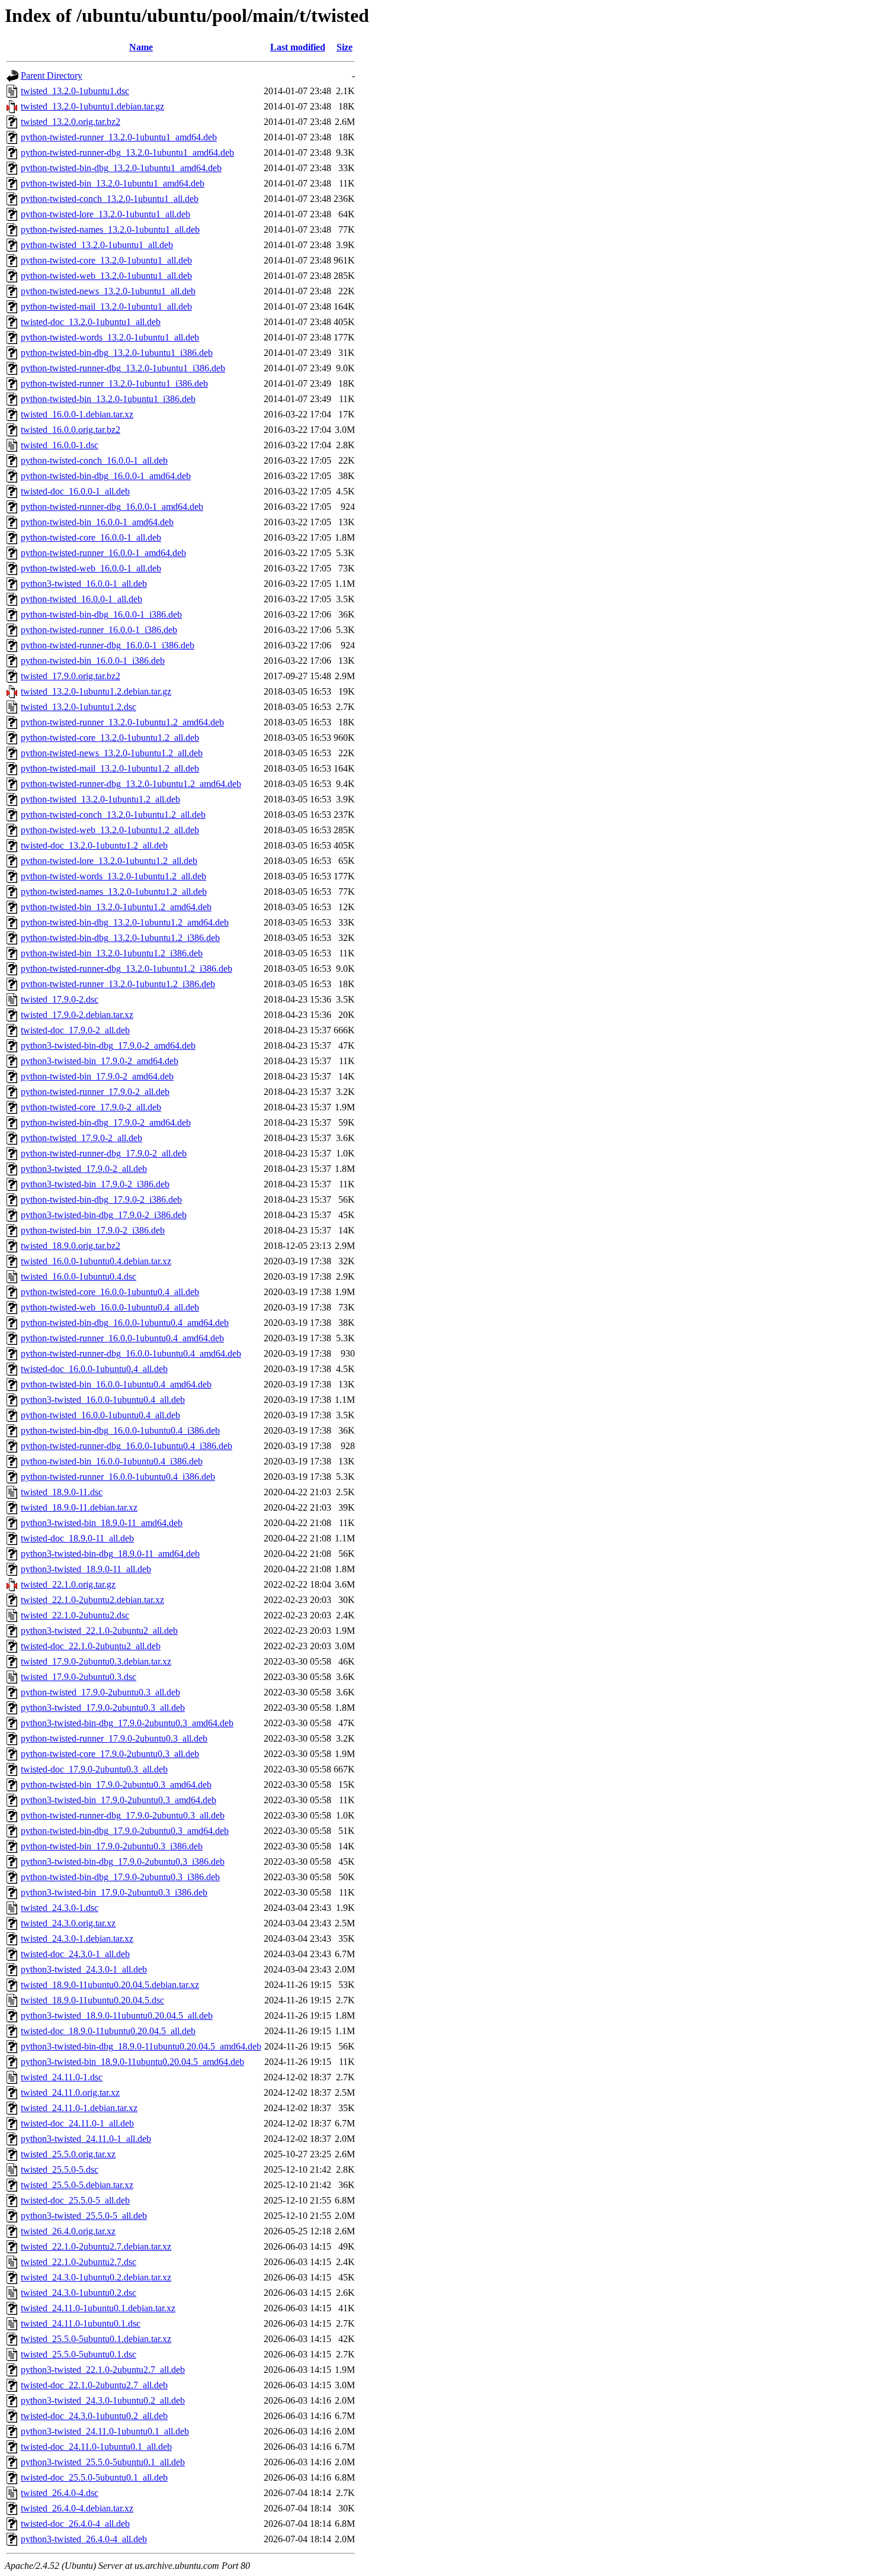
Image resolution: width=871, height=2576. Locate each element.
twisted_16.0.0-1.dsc (60, 445)
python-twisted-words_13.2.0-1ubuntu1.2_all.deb (113, 876)
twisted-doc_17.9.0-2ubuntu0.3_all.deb (94, 1769)
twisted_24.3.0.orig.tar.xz (68, 1923)
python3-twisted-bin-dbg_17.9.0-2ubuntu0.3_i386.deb (123, 1862)
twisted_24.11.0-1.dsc (62, 2077)
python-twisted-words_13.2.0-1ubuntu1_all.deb (110, 337)
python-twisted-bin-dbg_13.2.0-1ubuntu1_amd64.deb (121, 168)
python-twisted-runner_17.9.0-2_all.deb (95, 1092)
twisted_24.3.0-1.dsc (60, 1908)
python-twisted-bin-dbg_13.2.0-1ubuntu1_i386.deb (117, 353)
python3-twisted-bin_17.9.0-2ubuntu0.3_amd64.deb (119, 1800)
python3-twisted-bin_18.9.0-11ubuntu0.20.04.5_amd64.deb (132, 2062)
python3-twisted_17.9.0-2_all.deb (84, 1169)
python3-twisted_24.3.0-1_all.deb (84, 1969)
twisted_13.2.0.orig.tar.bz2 (71, 122)
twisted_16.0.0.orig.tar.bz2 (71, 430)
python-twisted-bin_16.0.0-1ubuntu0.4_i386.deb (112, 1461)
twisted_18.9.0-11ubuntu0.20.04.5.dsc (92, 2000)
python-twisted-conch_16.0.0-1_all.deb (94, 460)
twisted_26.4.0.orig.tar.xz (68, 2231)
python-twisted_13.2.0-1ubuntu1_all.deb (97, 245)
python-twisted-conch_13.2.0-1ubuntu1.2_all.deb (113, 815)
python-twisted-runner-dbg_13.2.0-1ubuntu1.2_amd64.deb (131, 784)
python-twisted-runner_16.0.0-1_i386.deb (99, 630)
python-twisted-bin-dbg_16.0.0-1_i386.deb (101, 614)
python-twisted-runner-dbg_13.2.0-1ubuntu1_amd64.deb (127, 152)
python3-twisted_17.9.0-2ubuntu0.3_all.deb (103, 1708)
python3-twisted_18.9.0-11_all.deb (86, 1569)
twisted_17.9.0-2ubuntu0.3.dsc (79, 1677)
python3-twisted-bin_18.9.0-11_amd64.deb (102, 1523)
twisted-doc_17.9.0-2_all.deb (75, 1030)
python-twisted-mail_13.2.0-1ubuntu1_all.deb (106, 306)
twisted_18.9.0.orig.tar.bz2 (71, 1246)
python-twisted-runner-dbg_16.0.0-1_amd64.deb (112, 507)
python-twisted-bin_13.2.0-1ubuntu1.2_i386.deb (112, 953)
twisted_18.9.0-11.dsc (62, 1492)
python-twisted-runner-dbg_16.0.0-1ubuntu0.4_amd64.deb (131, 1353)
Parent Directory (52, 76)
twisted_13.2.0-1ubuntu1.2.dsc (79, 707)
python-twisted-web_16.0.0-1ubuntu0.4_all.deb (110, 1307)
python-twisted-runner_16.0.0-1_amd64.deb (103, 553)
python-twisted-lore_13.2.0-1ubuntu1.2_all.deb (109, 861)
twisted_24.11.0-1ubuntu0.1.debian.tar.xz (98, 2308)
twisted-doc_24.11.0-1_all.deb (77, 2123)
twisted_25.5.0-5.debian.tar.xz (77, 2185)
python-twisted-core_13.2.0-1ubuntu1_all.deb (106, 260)
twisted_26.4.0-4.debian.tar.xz (77, 2508)
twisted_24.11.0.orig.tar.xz (70, 2092)
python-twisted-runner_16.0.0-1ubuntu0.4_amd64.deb (122, 1338)
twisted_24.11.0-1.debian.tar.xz (79, 2108)
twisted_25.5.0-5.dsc (60, 2169)
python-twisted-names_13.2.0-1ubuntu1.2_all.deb (114, 892)
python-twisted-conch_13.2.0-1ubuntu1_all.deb (110, 199)
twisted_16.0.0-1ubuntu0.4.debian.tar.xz (96, 1261)
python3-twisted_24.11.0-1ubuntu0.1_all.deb (105, 2431)
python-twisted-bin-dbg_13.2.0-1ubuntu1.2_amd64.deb (125, 922)
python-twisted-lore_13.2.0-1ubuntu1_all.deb (105, 214)
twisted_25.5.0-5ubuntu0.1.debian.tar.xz (96, 2339)
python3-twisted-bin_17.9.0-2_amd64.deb (100, 1061)
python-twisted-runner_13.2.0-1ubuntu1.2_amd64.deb (122, 722)
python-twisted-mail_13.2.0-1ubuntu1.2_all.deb (110, 768)
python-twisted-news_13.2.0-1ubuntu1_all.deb (108, 291)
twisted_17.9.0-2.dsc (60, 999)
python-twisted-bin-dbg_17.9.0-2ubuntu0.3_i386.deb (120, 1877)
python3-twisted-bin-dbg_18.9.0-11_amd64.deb (110, 1554)
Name (141, 47)
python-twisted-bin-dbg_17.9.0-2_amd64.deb (106, 1122)
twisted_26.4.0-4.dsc (60, 2493)
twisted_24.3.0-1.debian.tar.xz (77, 1939)
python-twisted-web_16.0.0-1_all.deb (91, 568)
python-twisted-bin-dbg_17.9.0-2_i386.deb (101, 1199)
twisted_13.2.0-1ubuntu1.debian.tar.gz (92, 106)
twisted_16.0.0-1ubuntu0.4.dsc (79, 1276)
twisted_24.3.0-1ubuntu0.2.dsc (79, 2293)
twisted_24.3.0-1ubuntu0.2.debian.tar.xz (96, 2277)
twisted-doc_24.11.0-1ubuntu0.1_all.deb (96, 2447)
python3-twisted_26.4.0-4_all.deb (84, 2539)
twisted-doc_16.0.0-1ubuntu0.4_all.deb (94, 1369)
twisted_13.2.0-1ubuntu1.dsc (75, 91)
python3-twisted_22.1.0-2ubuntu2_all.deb (99, 1631)
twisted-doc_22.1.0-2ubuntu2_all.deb (91, 1646)
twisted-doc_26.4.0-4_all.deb (75, 2524)
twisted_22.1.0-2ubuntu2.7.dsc (79, 2262)
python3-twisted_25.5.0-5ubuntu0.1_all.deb (103, 2462)
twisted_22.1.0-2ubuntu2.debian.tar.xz (92, 1600)
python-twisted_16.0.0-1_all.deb (81, 599)
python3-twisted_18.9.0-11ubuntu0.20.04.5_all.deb (117, 2015)
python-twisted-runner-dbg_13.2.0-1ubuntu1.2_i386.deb (127, 969)
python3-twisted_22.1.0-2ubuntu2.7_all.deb (103, 2370)
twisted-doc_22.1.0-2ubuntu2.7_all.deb (94, 2385)
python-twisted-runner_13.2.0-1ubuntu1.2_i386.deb (118, 984)
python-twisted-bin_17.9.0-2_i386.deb (93, 1230)
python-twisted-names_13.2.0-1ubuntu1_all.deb (110, 229)
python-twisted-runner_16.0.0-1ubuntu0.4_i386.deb (118, 1477)
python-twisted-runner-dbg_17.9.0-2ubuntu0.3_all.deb (123, 1815)
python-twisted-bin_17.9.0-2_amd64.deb (97, 1076)
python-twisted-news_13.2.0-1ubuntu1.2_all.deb (112, 753)
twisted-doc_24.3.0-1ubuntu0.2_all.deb (94, 2416)
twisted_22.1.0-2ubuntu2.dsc (75, 1615)
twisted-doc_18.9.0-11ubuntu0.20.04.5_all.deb (108, 2031)
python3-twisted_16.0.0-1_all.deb (84, 584)
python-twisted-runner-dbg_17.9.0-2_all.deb (104, 1153)
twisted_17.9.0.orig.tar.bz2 (71, 676)
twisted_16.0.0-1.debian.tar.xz (77, 414)
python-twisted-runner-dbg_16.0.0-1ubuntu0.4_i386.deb (127, 1446)
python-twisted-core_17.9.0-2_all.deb (91, 1107)
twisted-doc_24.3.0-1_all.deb (75, 1954)
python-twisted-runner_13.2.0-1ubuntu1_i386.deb (114, 383)
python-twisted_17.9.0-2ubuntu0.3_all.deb (100, 1692)
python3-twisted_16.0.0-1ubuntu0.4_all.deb (103, 1400)
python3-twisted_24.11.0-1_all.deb (86, 2139)
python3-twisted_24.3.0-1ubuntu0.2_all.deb (103, 2400)
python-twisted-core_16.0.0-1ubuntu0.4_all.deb (110, 1292)
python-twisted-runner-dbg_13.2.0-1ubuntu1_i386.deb (123, 368)
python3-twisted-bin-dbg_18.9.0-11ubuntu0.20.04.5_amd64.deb (141, 2046)
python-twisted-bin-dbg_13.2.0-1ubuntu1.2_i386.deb (120, 938)
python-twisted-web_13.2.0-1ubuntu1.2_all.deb (110, 830)
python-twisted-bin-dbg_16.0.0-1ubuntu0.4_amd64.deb (125, 1323)
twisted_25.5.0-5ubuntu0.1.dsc (79, 2354)
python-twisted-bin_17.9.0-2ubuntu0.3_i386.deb (112, 1846)
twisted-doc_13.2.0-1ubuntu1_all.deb (91, 322)
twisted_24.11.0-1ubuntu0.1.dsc (81, 2323)
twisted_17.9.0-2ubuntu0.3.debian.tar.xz (96, 1661)
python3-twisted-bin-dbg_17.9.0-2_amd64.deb (108, 1046)
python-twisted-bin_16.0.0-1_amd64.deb (97, 522)
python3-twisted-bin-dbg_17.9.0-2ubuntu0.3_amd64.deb (127, 1723)
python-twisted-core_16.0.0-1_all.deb (91, 537)
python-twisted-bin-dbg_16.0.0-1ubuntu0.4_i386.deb (120, 1430)
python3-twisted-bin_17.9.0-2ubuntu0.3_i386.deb (114, 1892)
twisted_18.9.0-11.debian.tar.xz (79, 1507)
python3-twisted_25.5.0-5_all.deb (84, 2216)
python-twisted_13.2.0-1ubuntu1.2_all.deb (100, 799)
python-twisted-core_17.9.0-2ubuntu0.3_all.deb (110, 1754)
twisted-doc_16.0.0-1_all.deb (75, 491)
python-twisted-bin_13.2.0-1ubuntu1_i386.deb (108, 399)
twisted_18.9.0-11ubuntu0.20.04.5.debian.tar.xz (110, 1985)
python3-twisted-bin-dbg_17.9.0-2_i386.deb (104, 1215)
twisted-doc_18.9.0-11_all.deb (77, 1538)
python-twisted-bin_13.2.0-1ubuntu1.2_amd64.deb (116, 907)
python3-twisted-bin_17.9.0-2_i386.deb (95, 1184)
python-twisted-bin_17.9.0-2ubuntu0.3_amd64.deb (116, 1785)
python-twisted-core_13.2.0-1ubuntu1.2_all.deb (110, 738)
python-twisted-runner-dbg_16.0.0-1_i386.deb (108, 645)
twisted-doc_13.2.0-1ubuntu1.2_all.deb (94, 845)
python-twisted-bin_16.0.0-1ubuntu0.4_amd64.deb (116, 1384)
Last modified (298, 47)
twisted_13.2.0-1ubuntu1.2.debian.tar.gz (96, 691)
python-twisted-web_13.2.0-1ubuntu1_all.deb (106, 276)
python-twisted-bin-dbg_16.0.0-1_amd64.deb (106, 476)
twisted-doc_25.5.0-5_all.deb (75, 2200)
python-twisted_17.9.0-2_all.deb (81, 1138)
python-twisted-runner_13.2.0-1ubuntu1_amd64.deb (119, 137)
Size (345, 47)
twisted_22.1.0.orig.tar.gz (68, 1584)
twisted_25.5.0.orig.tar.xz (68, 2154)
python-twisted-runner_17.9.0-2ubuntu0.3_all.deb (114, 1738)
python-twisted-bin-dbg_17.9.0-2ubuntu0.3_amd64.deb (125, 1831)
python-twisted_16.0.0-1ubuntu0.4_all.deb (100, 1415)
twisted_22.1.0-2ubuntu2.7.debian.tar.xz (96, 2246)
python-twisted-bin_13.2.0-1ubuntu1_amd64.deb (113, 183)
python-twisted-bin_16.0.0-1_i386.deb (93, 661)
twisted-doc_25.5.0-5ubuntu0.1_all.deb (94, 2477)
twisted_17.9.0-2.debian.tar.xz (77, 1015)
